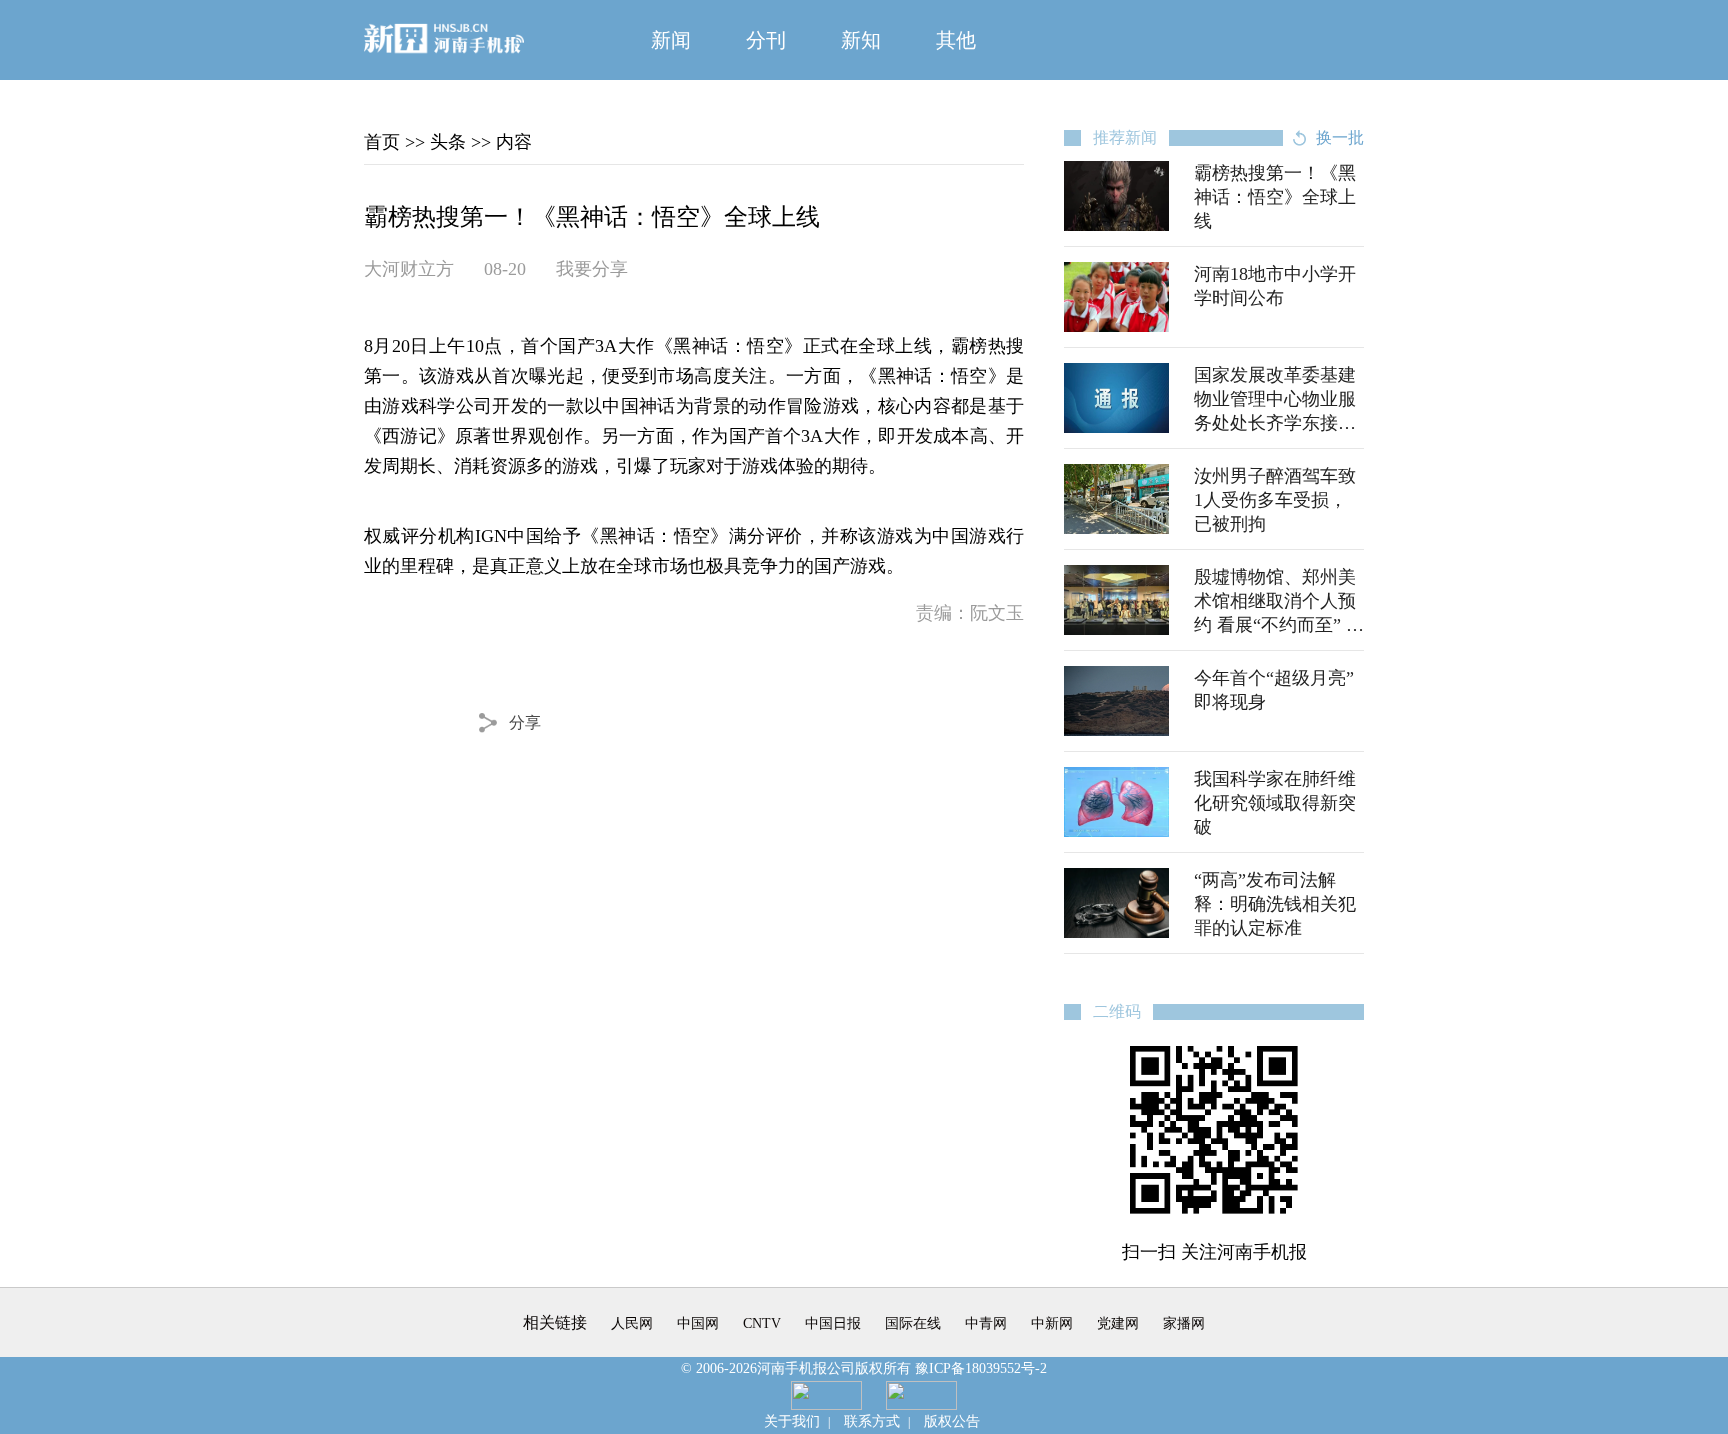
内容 (514, 142)
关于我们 (792, 1421)
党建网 (1118, 1323)
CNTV (762, 1323)
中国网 (698, 1323)
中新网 (1052, 1323)
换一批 (1340, 138)
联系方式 (872, 1421)
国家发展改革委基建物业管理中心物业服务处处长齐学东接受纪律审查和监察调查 (1275, 399)
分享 (525, 722)
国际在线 (913, 1323)
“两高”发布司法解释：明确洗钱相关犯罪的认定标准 (1275, 904)
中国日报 (833, 1323)
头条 (448, 142)
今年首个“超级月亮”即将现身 (1274, 690)
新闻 (671, 40)
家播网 (1184, 1323)
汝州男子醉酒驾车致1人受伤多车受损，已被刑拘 (1275, 500)
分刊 (766, 40)
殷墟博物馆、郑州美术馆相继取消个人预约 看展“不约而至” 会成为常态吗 (1279, 601)
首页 (382, 142)
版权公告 (952, 1421)
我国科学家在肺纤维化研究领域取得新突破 (1275, 803)
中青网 (986, 1323)
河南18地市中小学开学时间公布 (1275, 286)
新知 (861, 40)
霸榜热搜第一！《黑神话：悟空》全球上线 (1275, 197)
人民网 (632, 1323)
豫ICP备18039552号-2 (981, 1368)
